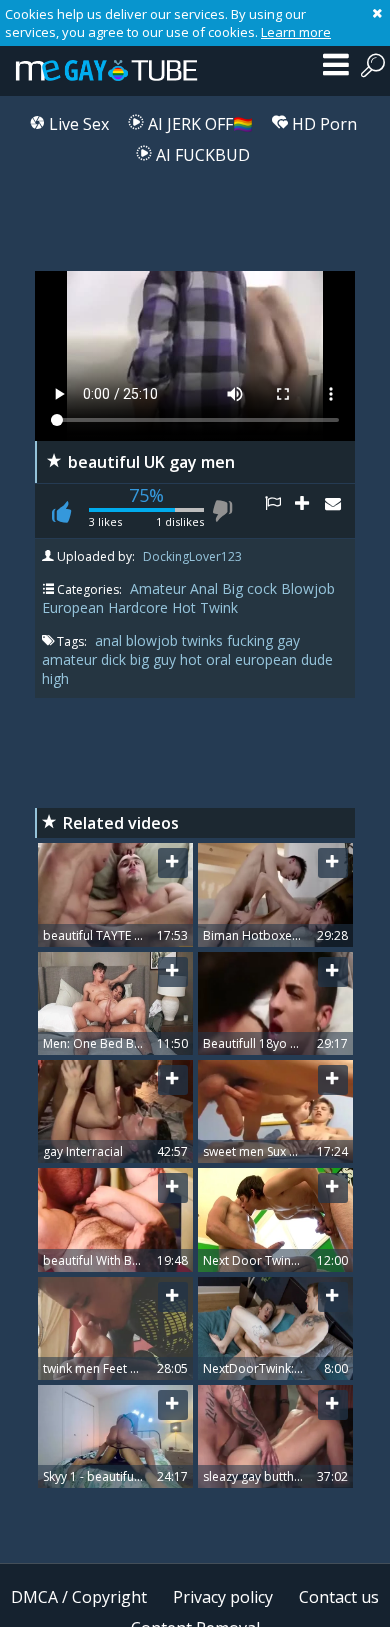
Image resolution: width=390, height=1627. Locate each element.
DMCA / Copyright (79, 1597)
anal (110, 640)
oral (220, 659)
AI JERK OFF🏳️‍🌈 (198, 124)
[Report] (280, 511)
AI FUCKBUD (201, 155)
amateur (71, 659)
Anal (204, 588)
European (73, 607)
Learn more (296, 32)
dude (317, 659)
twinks (204, 640)
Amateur (158, 588)
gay (288, 640)
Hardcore (138, 607)
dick (115, 659)
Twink (219, 607)
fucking (252, 640)
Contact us (339, 1597)
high (55, 678)
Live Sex (77, 124)
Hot (184, 607)
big (141, 659)
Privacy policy (223, 1597)
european (268, 659)
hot (193, 659)
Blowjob (308, 588)
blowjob (154, 640)
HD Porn (322, 124)
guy (166, 659)
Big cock (249, 588)
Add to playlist (310, 511)
